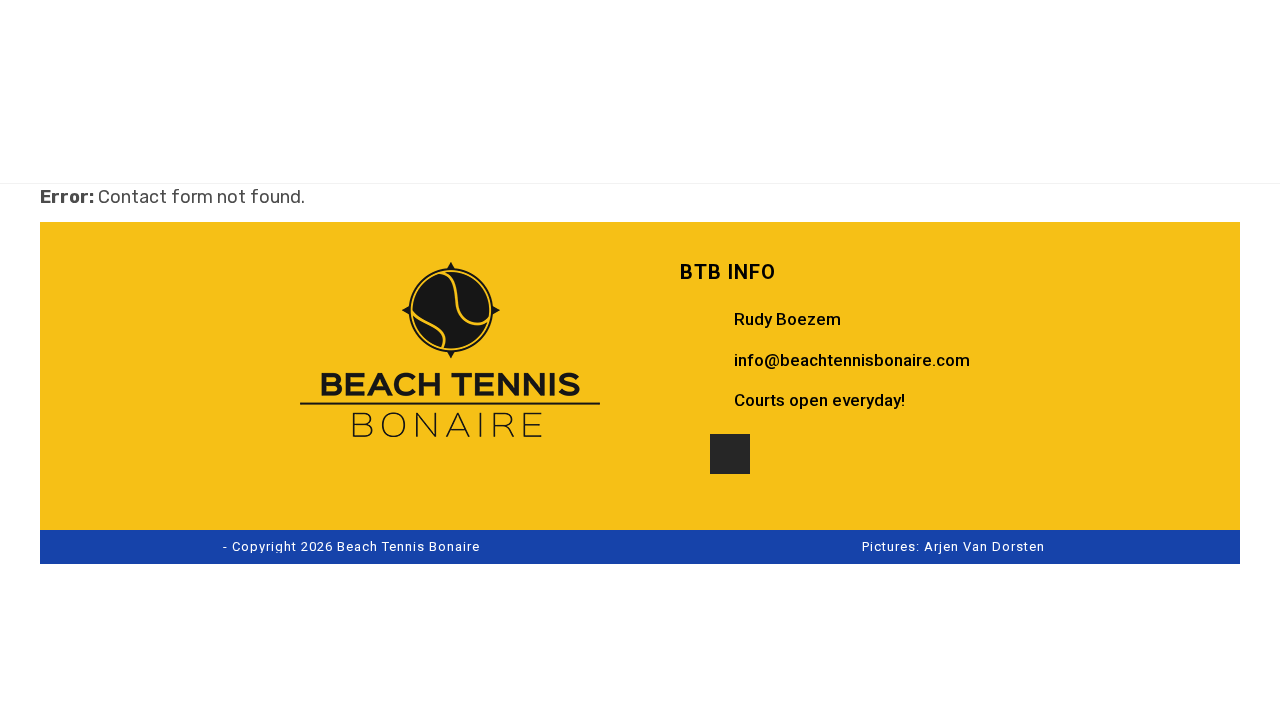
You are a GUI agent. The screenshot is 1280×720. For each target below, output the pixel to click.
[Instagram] (730, 454)
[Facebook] (690, 454)
